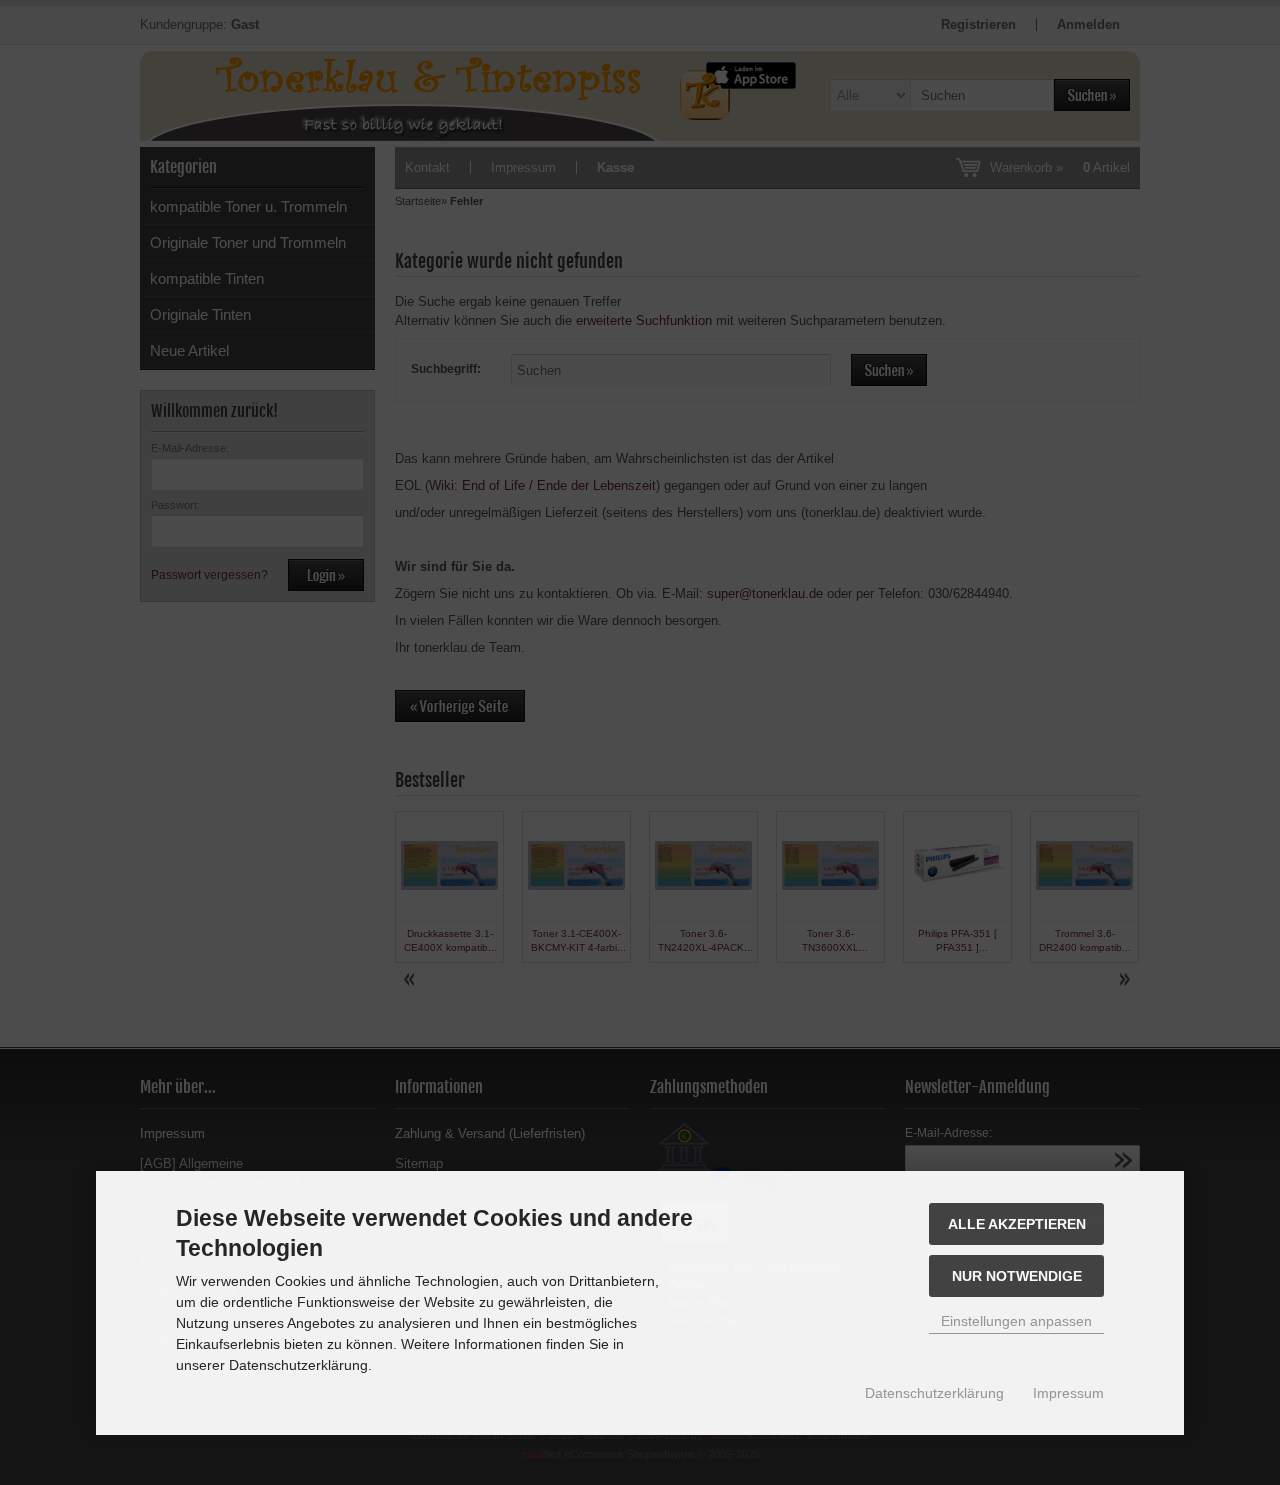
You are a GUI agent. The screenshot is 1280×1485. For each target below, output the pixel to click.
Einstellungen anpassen (1016, 1321)
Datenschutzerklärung (934, 1393)
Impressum (1068, 1393)
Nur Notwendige (1017, 1276)
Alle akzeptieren (1017, 1224)
